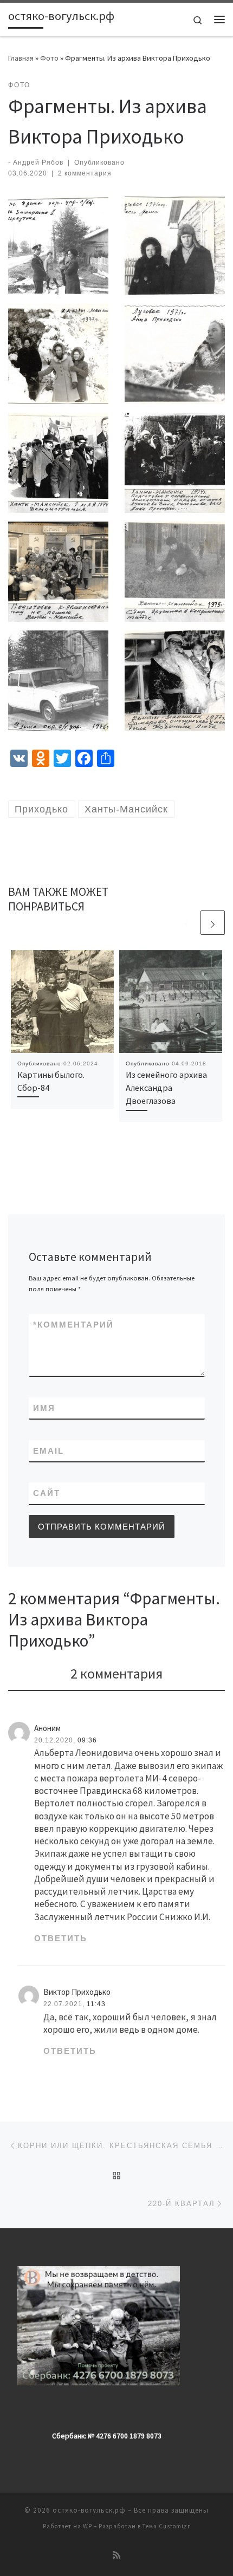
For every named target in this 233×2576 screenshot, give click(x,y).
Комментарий (73, 1325)
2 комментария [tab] (116, 1673)
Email (48, 1451)
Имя (44, 1408)
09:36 (87, 1740)
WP (88, 2526)
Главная (21, 58)
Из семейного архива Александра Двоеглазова (166, 1088)
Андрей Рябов (38, 162)
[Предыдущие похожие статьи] (187, 923)
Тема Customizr (166, 2526)
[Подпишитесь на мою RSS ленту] (116, 2555)
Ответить (61, 1938)
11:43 (96, 2004)
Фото (49, 58)
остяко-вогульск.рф (89, 2510)
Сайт (47, 1493)
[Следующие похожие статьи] (213, 923)
